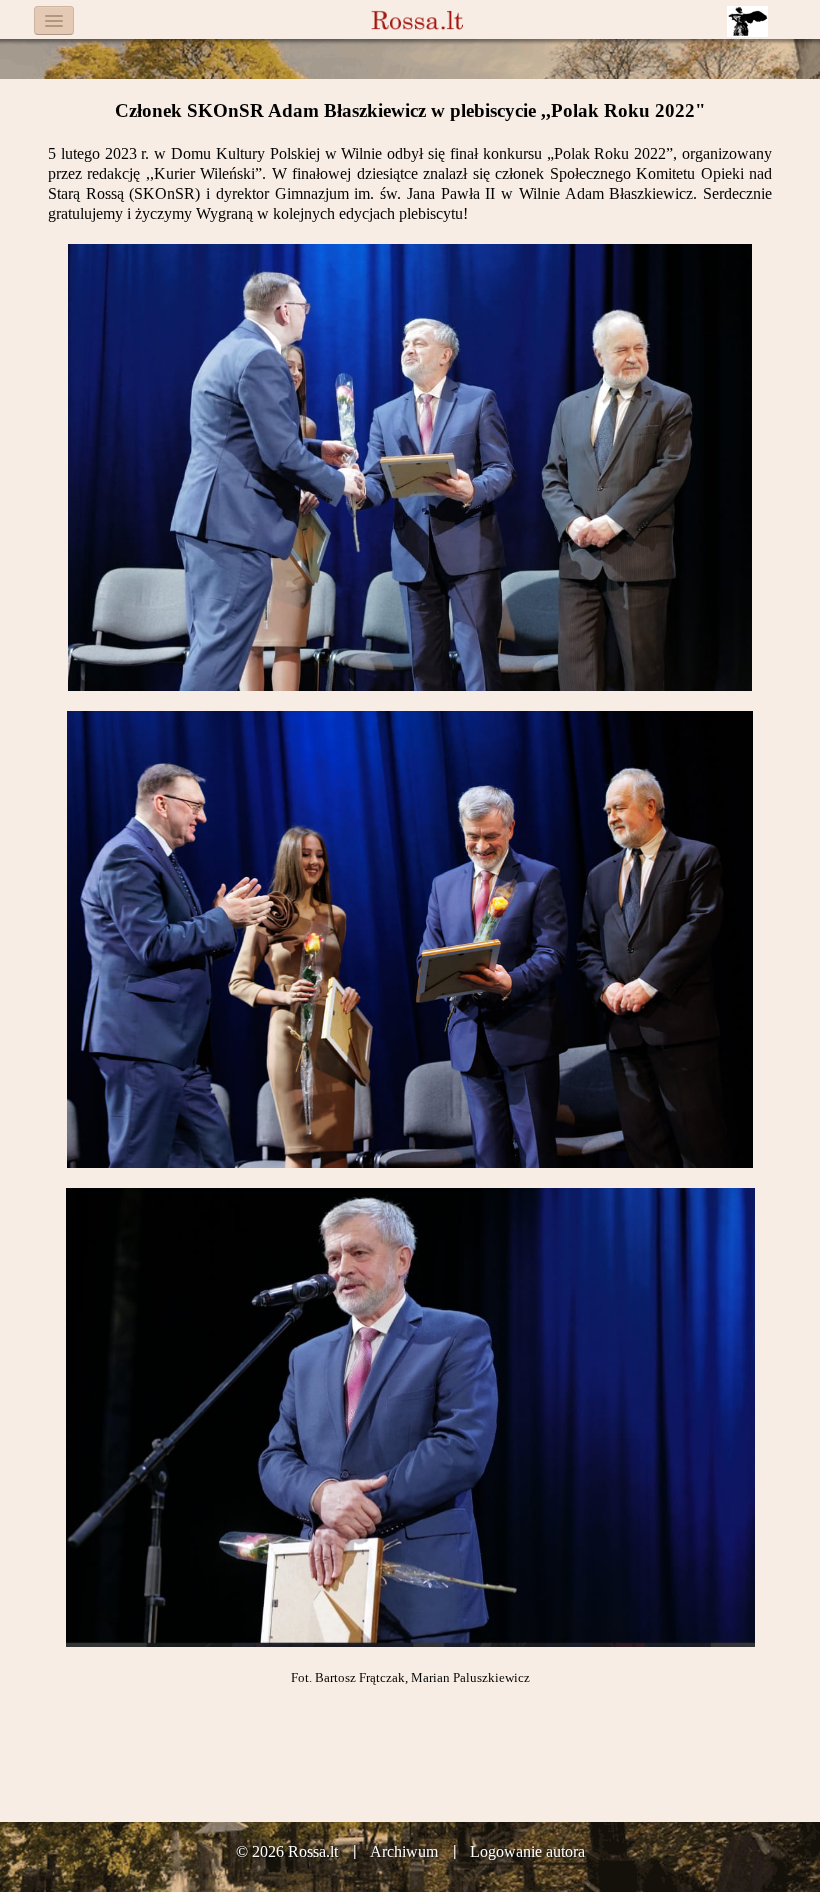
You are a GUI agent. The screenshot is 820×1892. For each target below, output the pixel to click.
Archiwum (404, 1851)
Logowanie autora (527, 1851)
